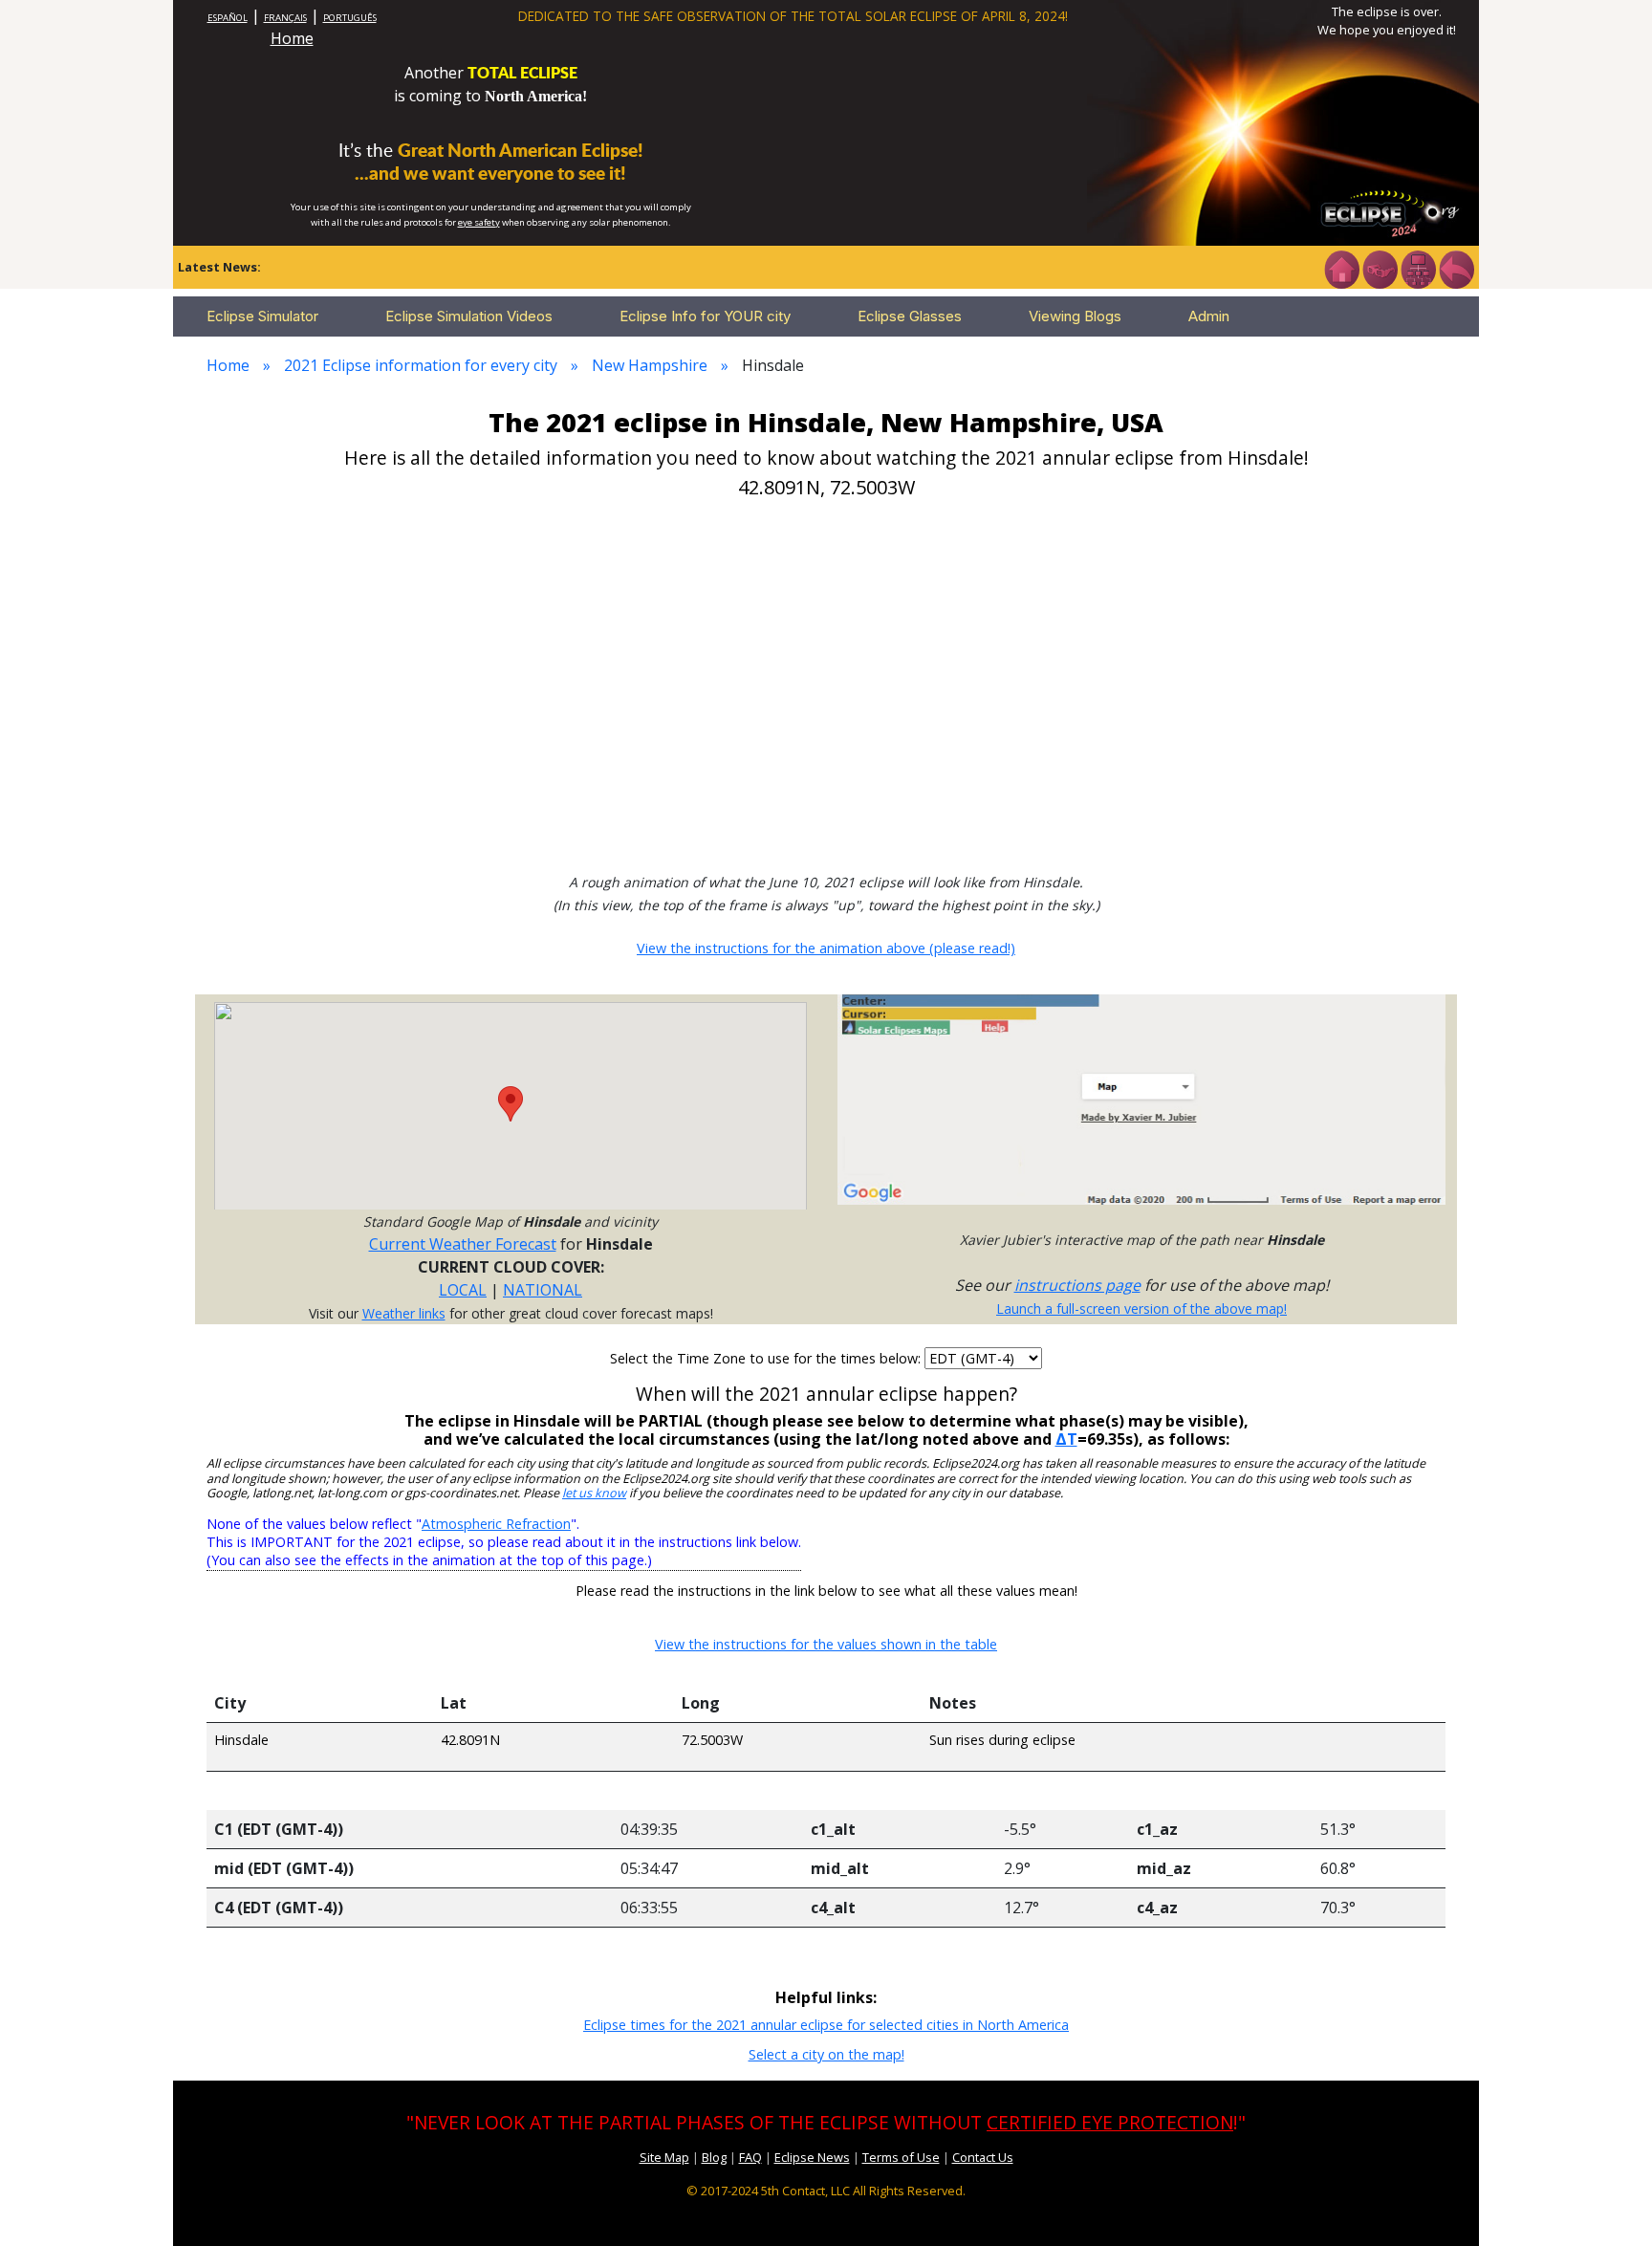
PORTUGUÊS (350, 18)
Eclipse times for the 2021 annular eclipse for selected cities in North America (826, 2025)
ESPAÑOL (228, 18)
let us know (594, 1493)
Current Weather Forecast (463, 1244)
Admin (1209, 316)
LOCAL (463, 1290)
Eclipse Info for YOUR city (705, 316)
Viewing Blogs (1075, 316)
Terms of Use (901, 2157)
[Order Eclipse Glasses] (1380, 268)
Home (292, 38)
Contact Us (983, 2157)
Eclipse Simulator (262, 316)
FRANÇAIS (285, 18)
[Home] (1341, 268)
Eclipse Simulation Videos (469, 316)
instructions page (1077, 1285)
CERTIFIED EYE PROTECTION (1110, 2122)
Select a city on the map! (826, 2054)
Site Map (664, 2157)
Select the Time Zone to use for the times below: (767, 1358)
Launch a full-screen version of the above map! (1141, 1308)
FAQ (750, 2157)
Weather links (404, 1313)
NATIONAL (543, 1290)
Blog (714, 2157)
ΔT (1066, 1439)
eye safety (479, 222)
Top (1610, 2202)
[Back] (1456, 268)
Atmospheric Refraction (496, 1524)
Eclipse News (812, 2157)
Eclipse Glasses (910, 316)
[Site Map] (1418, 268)
